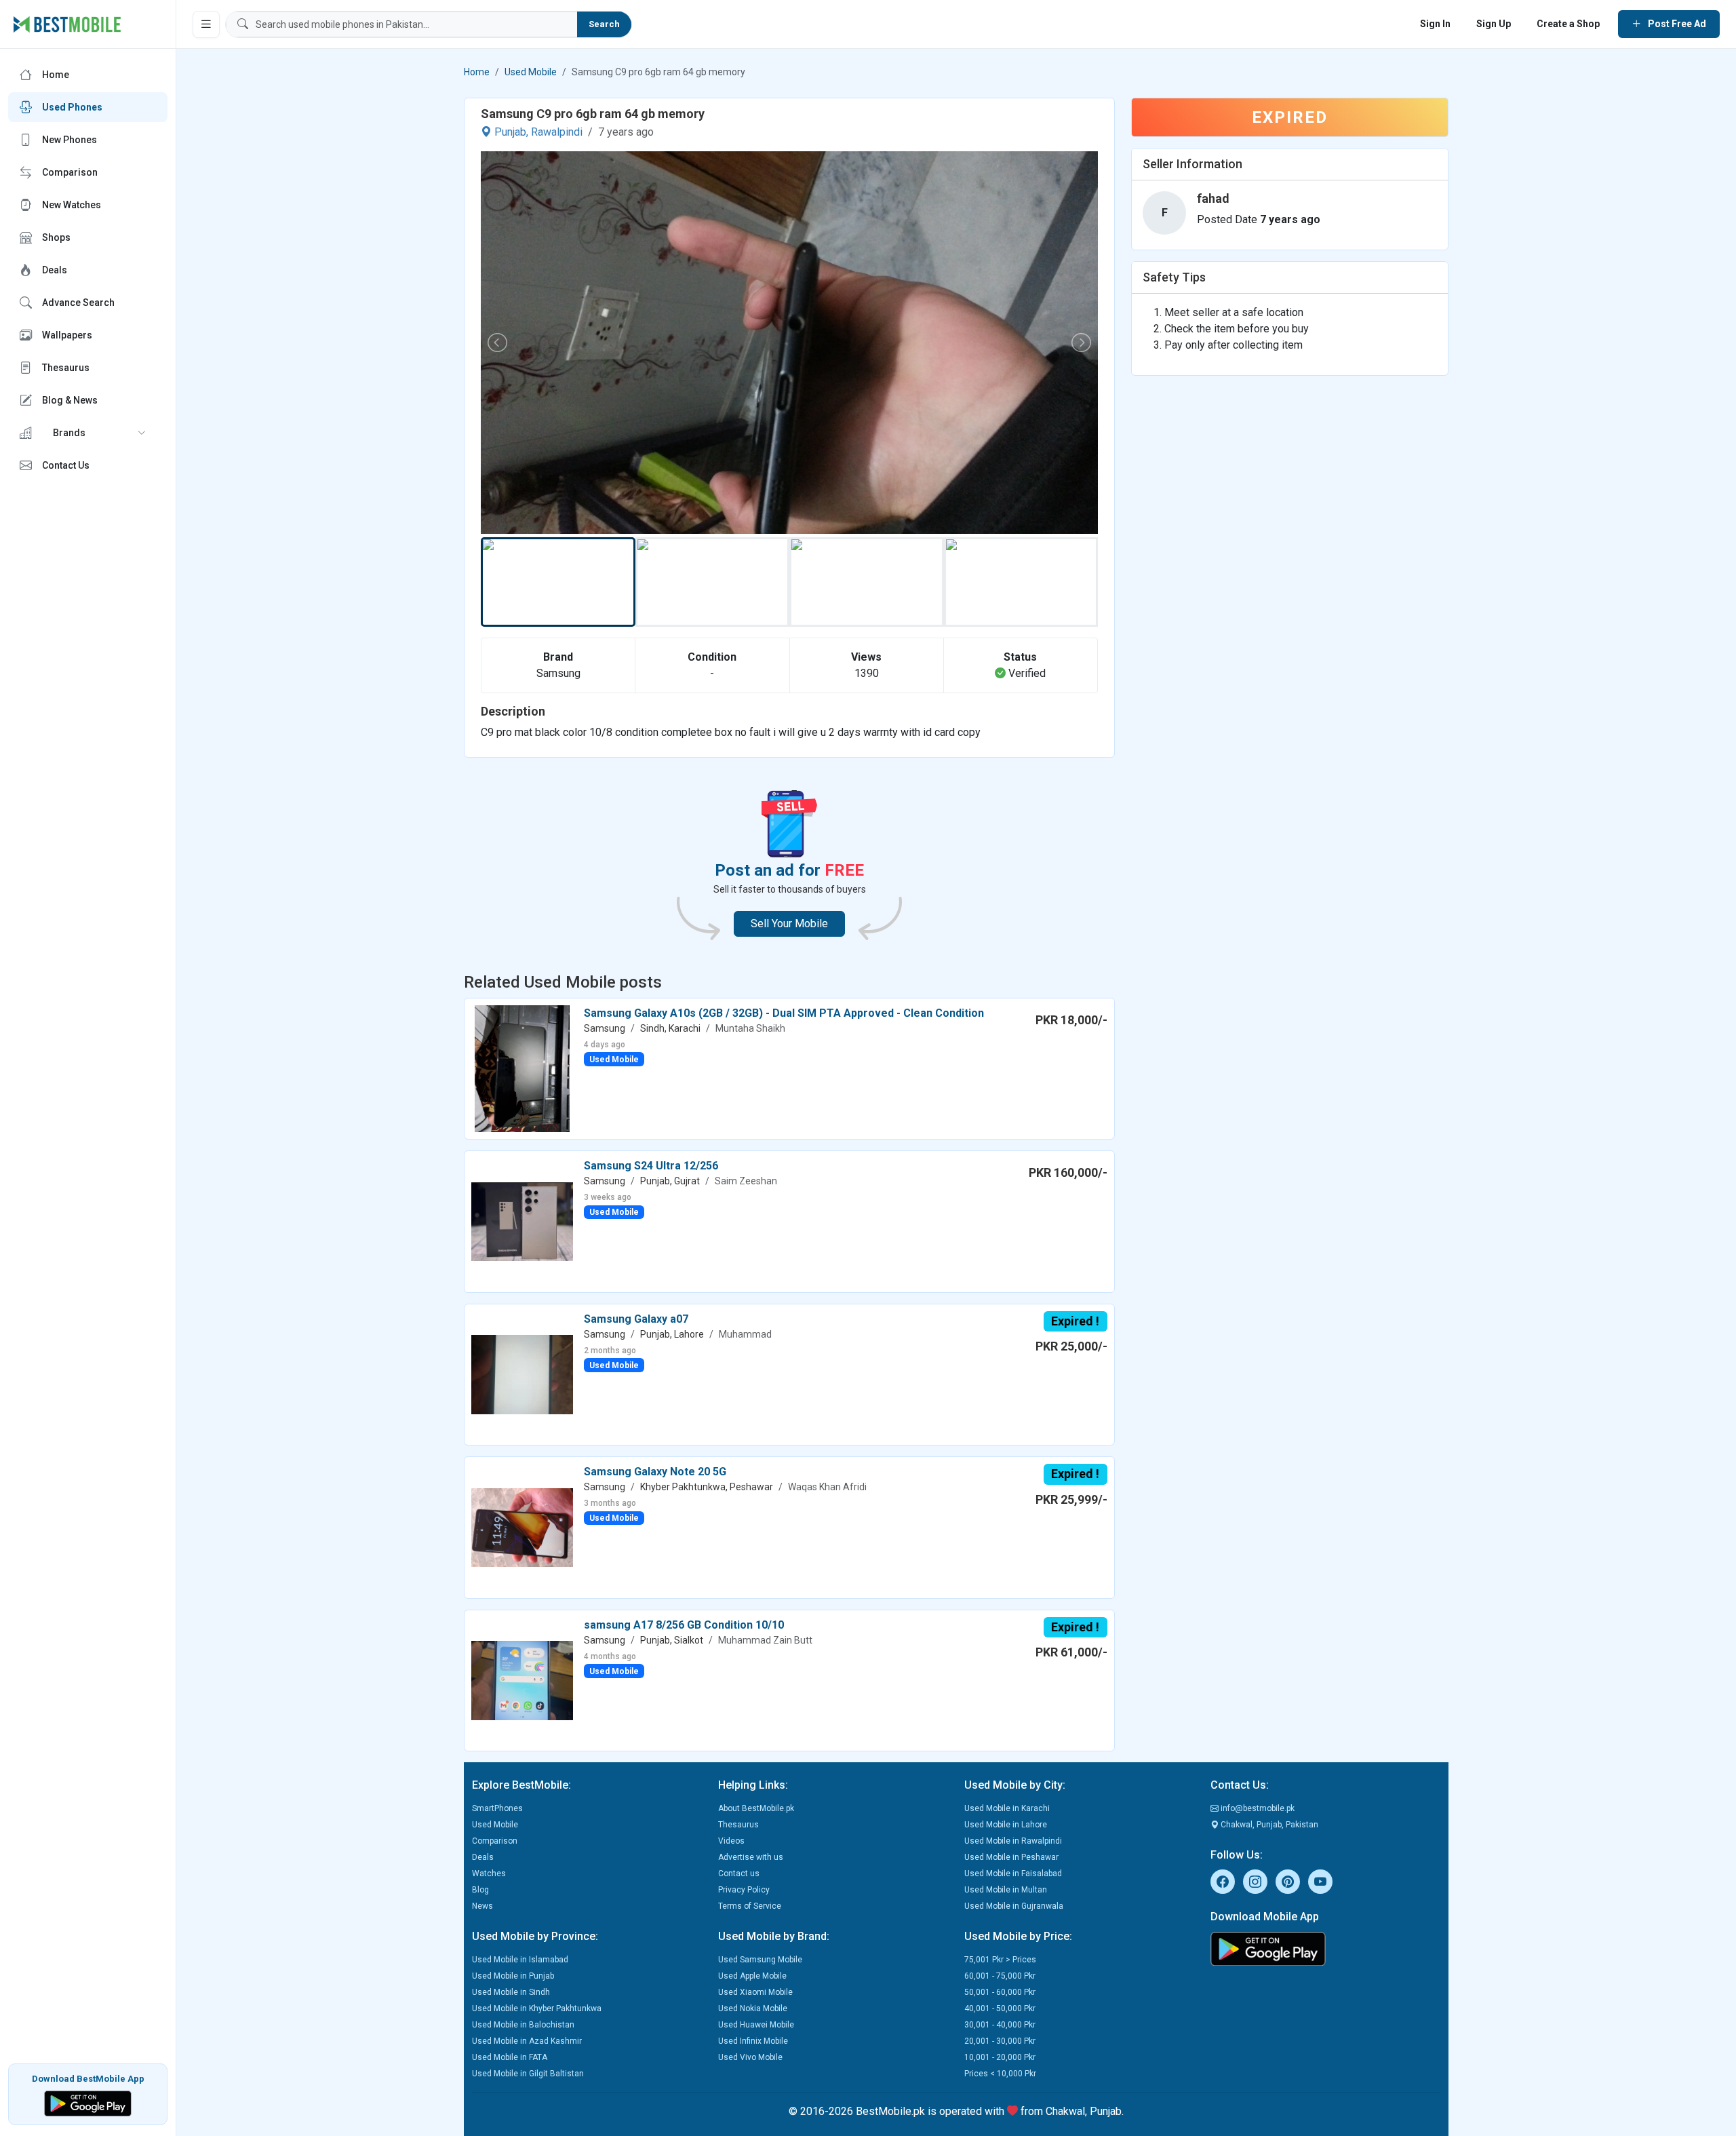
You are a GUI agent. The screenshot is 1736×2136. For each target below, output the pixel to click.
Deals (483, 1857)
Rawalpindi (557, 132)
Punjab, (511, 132)
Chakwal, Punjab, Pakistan (1268, 1825)
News (482, 1906)
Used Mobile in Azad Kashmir (527, 2041)
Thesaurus (738, 1825)
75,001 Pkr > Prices (1000, 1960)
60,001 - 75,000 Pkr (1000, 1976)
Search (604, 24)
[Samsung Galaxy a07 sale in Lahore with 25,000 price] (522, 1374)
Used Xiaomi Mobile (755, 1992)
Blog (480, 1890)
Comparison (495, 1841)
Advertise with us (751, 1857)
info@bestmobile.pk (1257, 1808)
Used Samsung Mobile (760, 1960)
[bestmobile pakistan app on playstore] (1325, 1949)
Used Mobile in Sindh (511, 1992)
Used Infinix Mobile (753, 2041)
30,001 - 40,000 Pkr (1000, 2025)
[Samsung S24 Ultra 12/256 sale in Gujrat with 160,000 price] (522, 1221)
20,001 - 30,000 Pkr (1000, 2041)
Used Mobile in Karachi (1007, 1808)
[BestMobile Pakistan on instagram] (1255, 1882)
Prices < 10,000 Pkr (1000, 2074)
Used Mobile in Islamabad (520, 1960)
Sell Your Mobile (789, 924)
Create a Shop (1568, 24)
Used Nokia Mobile (753, 2008)
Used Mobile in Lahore (1006, 1825)
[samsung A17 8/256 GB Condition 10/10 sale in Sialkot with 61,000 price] (522, 1680)
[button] (88, 433)
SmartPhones (497, 1808)
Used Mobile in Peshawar (1011, 1857)
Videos (731, 1841)
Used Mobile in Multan (1006, 1890)
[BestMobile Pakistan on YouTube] (1320, 1882)
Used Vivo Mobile (750, 2057)
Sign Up (1494, 24)
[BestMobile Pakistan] (67, 24)
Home (477, 72)
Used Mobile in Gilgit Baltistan (528, 2074)
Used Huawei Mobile (756, 2025)
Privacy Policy (744, 1890)
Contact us (739, 1873)
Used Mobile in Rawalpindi (1013, 1841)
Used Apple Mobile (752, 1976)
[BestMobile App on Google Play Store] (88, 2102)
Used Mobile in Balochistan (523, 2025)
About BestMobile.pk (756, 1808)
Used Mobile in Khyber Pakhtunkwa (537, 2008)
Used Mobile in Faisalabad (1013, 1873)
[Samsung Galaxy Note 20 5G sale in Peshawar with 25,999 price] (522, 1527)
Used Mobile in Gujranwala (1014, 1906)
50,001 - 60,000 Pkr (1000, 1992)
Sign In (1435, 24)
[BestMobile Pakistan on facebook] (1223, 1882)
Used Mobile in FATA (510, 2057)
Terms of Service (750, 1906)
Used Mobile (531, 72)
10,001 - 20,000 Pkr (1000, 2057)
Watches (489, 1873)
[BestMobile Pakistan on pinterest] (1288, 1882)
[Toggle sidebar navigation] (206, 24)
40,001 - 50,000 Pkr (1000, 2008)
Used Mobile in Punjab (513, 1976)
